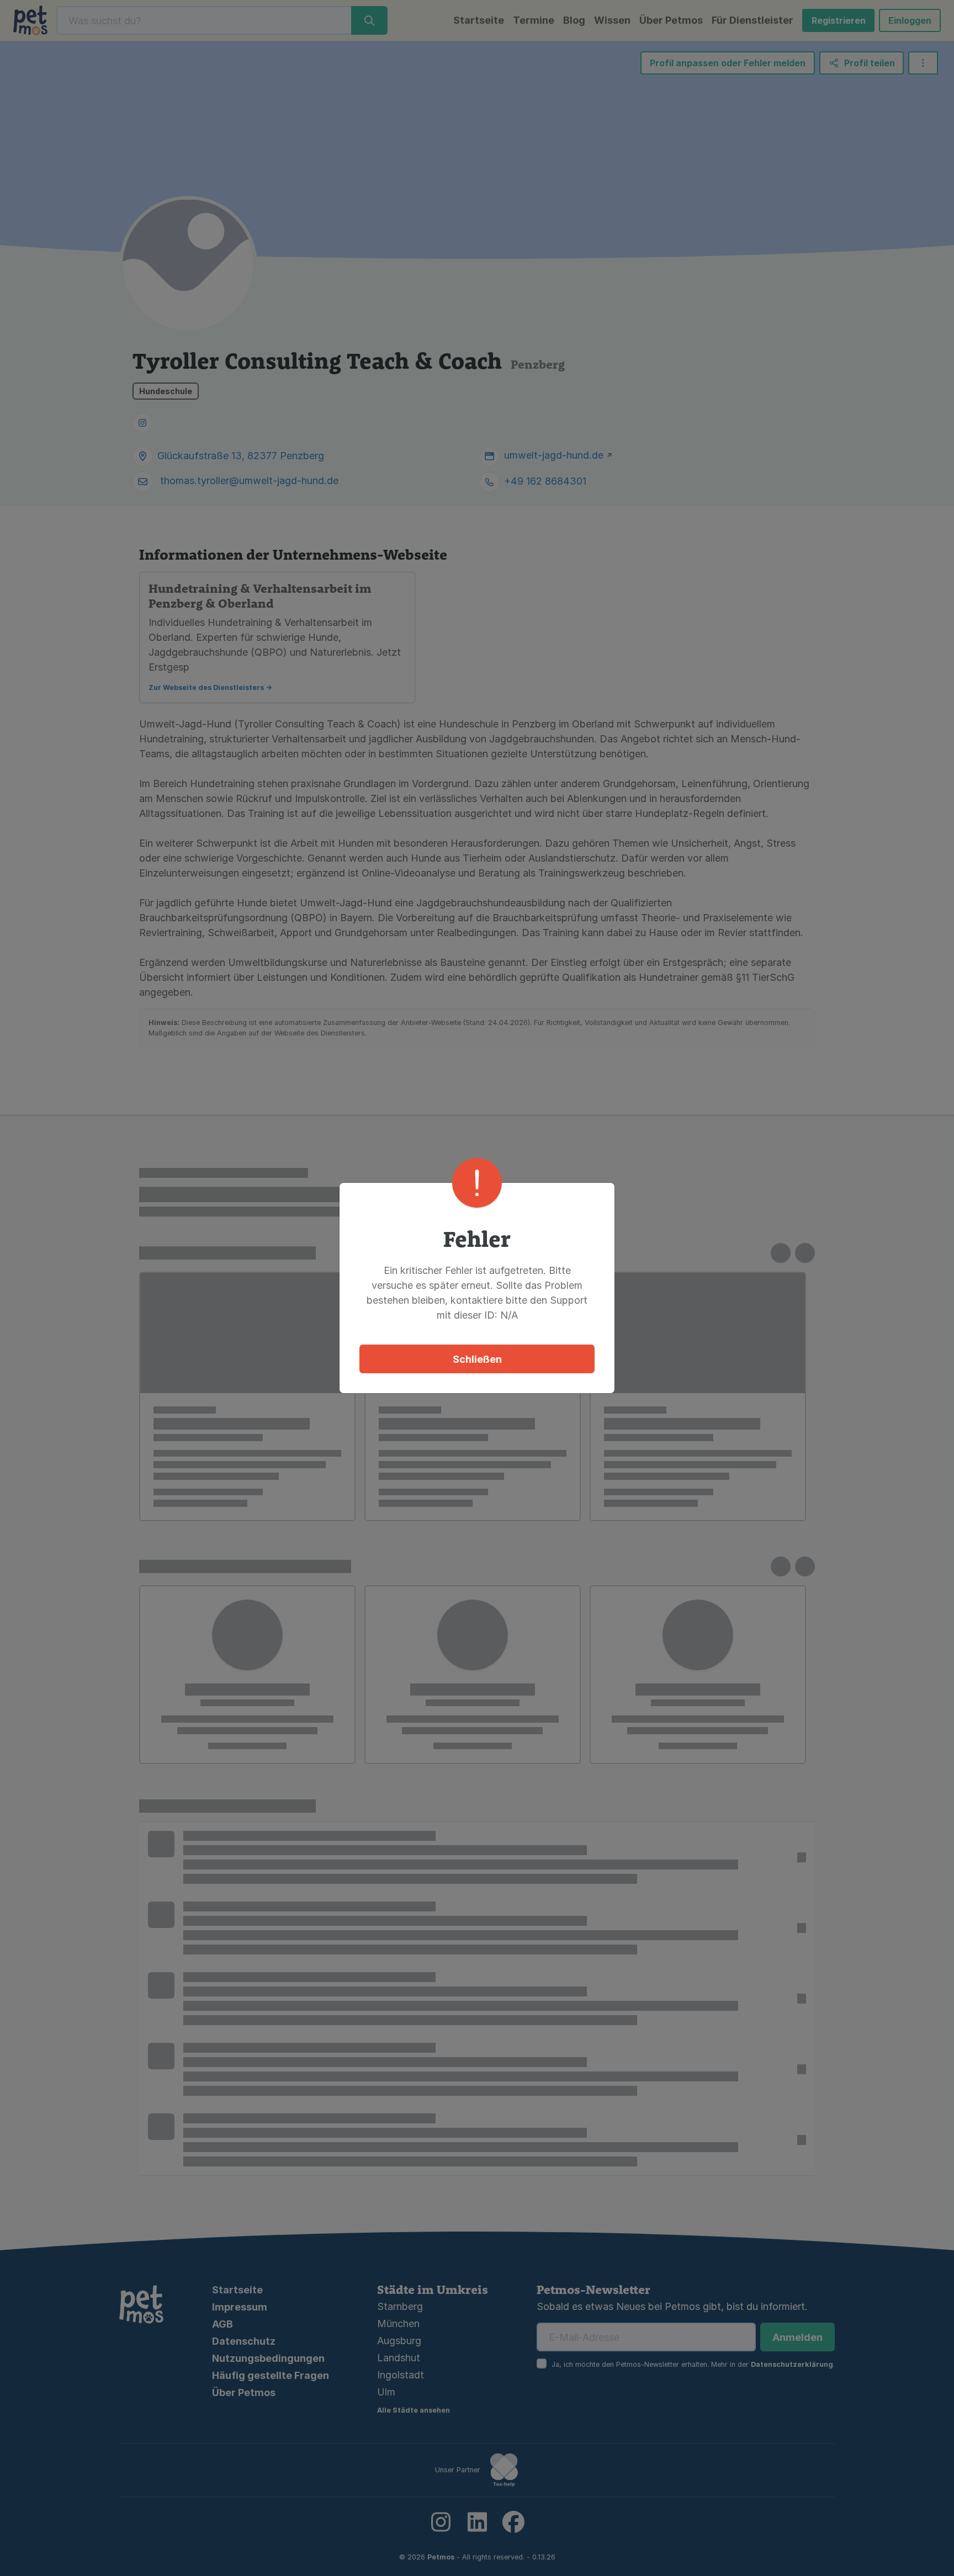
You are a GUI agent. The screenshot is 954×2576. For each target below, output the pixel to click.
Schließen (477, 1359)
